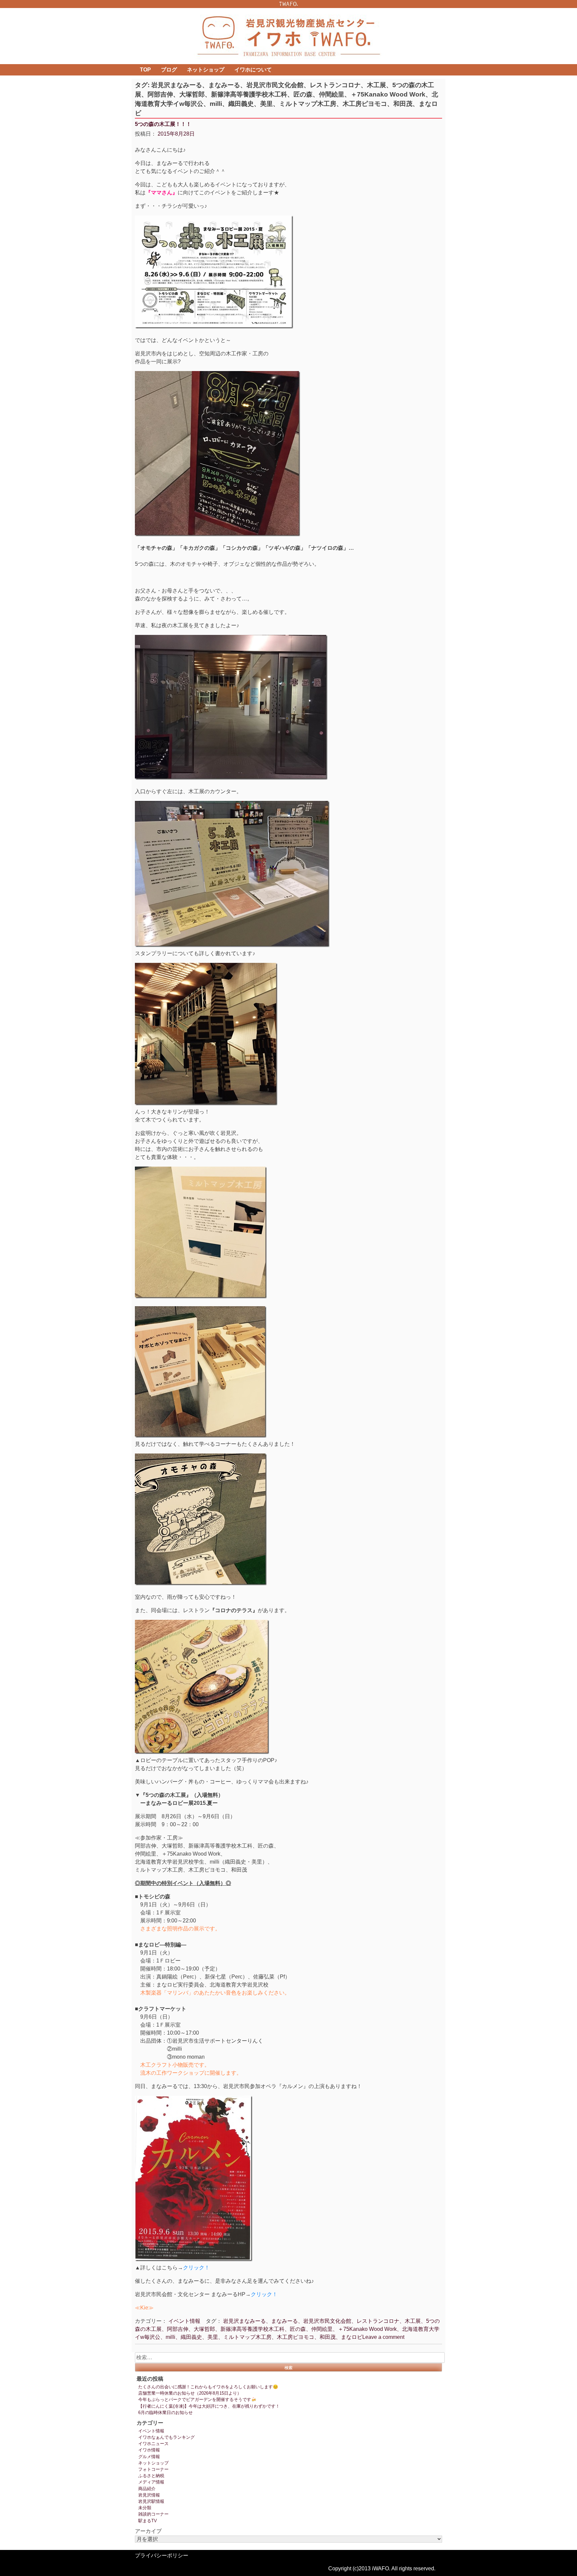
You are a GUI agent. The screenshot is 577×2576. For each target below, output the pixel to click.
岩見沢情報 (149, 2495)
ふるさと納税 (151, 2476)
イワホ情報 (149, 2450)
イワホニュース (153, 2444)
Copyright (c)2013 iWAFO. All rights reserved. (382, 2568)
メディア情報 (151, 2482)
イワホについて (253, 70)
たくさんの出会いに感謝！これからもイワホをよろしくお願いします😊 (208, 2387)
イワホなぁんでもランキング (166, 2437)
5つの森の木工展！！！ (163, 124)
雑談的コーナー (153, 2514)
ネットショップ (206, 70)
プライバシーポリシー (162, 2555)
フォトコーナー (153, 2469)
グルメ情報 (149, 2457)
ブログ (169, 70)
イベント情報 (184, 2321)
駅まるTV (148, 2521)
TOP (145, 70)
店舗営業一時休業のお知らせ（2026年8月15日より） (190, 2393)
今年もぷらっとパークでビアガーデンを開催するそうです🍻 (197, 2399)
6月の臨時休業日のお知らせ (165, 2413)
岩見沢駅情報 (151, 2501)
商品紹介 (147, 2489)
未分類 (145, 2508)
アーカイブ (148, 2531)
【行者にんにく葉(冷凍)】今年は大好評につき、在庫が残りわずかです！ (209, 2406)
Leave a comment (383, 2337)
